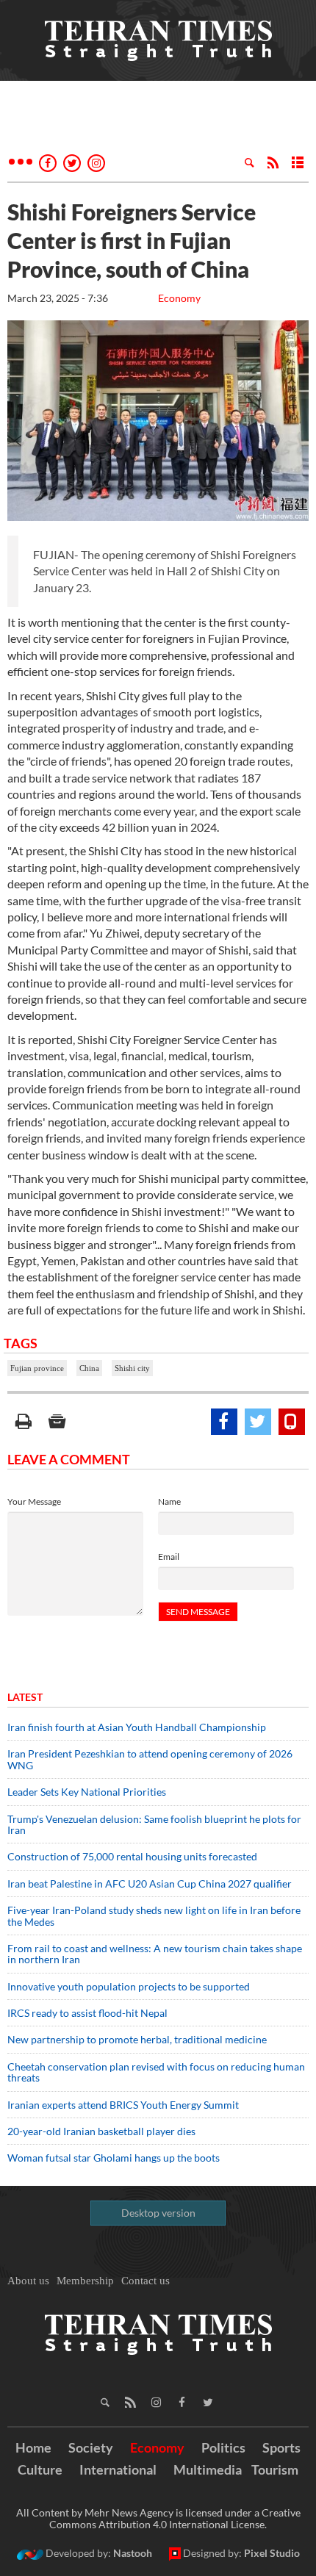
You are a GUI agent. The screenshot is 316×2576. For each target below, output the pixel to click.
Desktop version (158, 2213)
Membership (85, 2281)
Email (169, 1557)
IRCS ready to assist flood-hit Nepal (87, 2013)
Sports (281, 2447)
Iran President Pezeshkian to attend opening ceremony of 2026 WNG (150, 1759)
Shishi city (132, 1368)
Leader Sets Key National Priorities (87, 1792)
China (89, 1368)
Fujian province (37, 1368)
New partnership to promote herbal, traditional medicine (137, 2039)
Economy (179, 298)
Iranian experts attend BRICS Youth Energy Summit (123, 2105)
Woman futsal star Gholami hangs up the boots (114, 2158)
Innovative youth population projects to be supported (129, 1986)
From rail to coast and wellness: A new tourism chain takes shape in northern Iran (155, 1954)
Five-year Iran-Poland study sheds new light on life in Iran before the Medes (154, 1915)
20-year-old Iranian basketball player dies (101, 2131)
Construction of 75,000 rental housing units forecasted (132, 1856)
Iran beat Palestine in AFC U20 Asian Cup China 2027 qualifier (150, 1884)
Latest (25, 1697)
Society (91, 2447)
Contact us (146, 2281)
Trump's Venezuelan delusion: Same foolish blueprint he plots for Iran (154, 1824)
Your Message (34, 1501)
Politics (223, 2447)
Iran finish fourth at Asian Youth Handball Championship (137, 1727)
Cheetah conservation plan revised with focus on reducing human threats (156, 2072)
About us (28, 2281)
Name (169, 1501)
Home (33, 2447)
